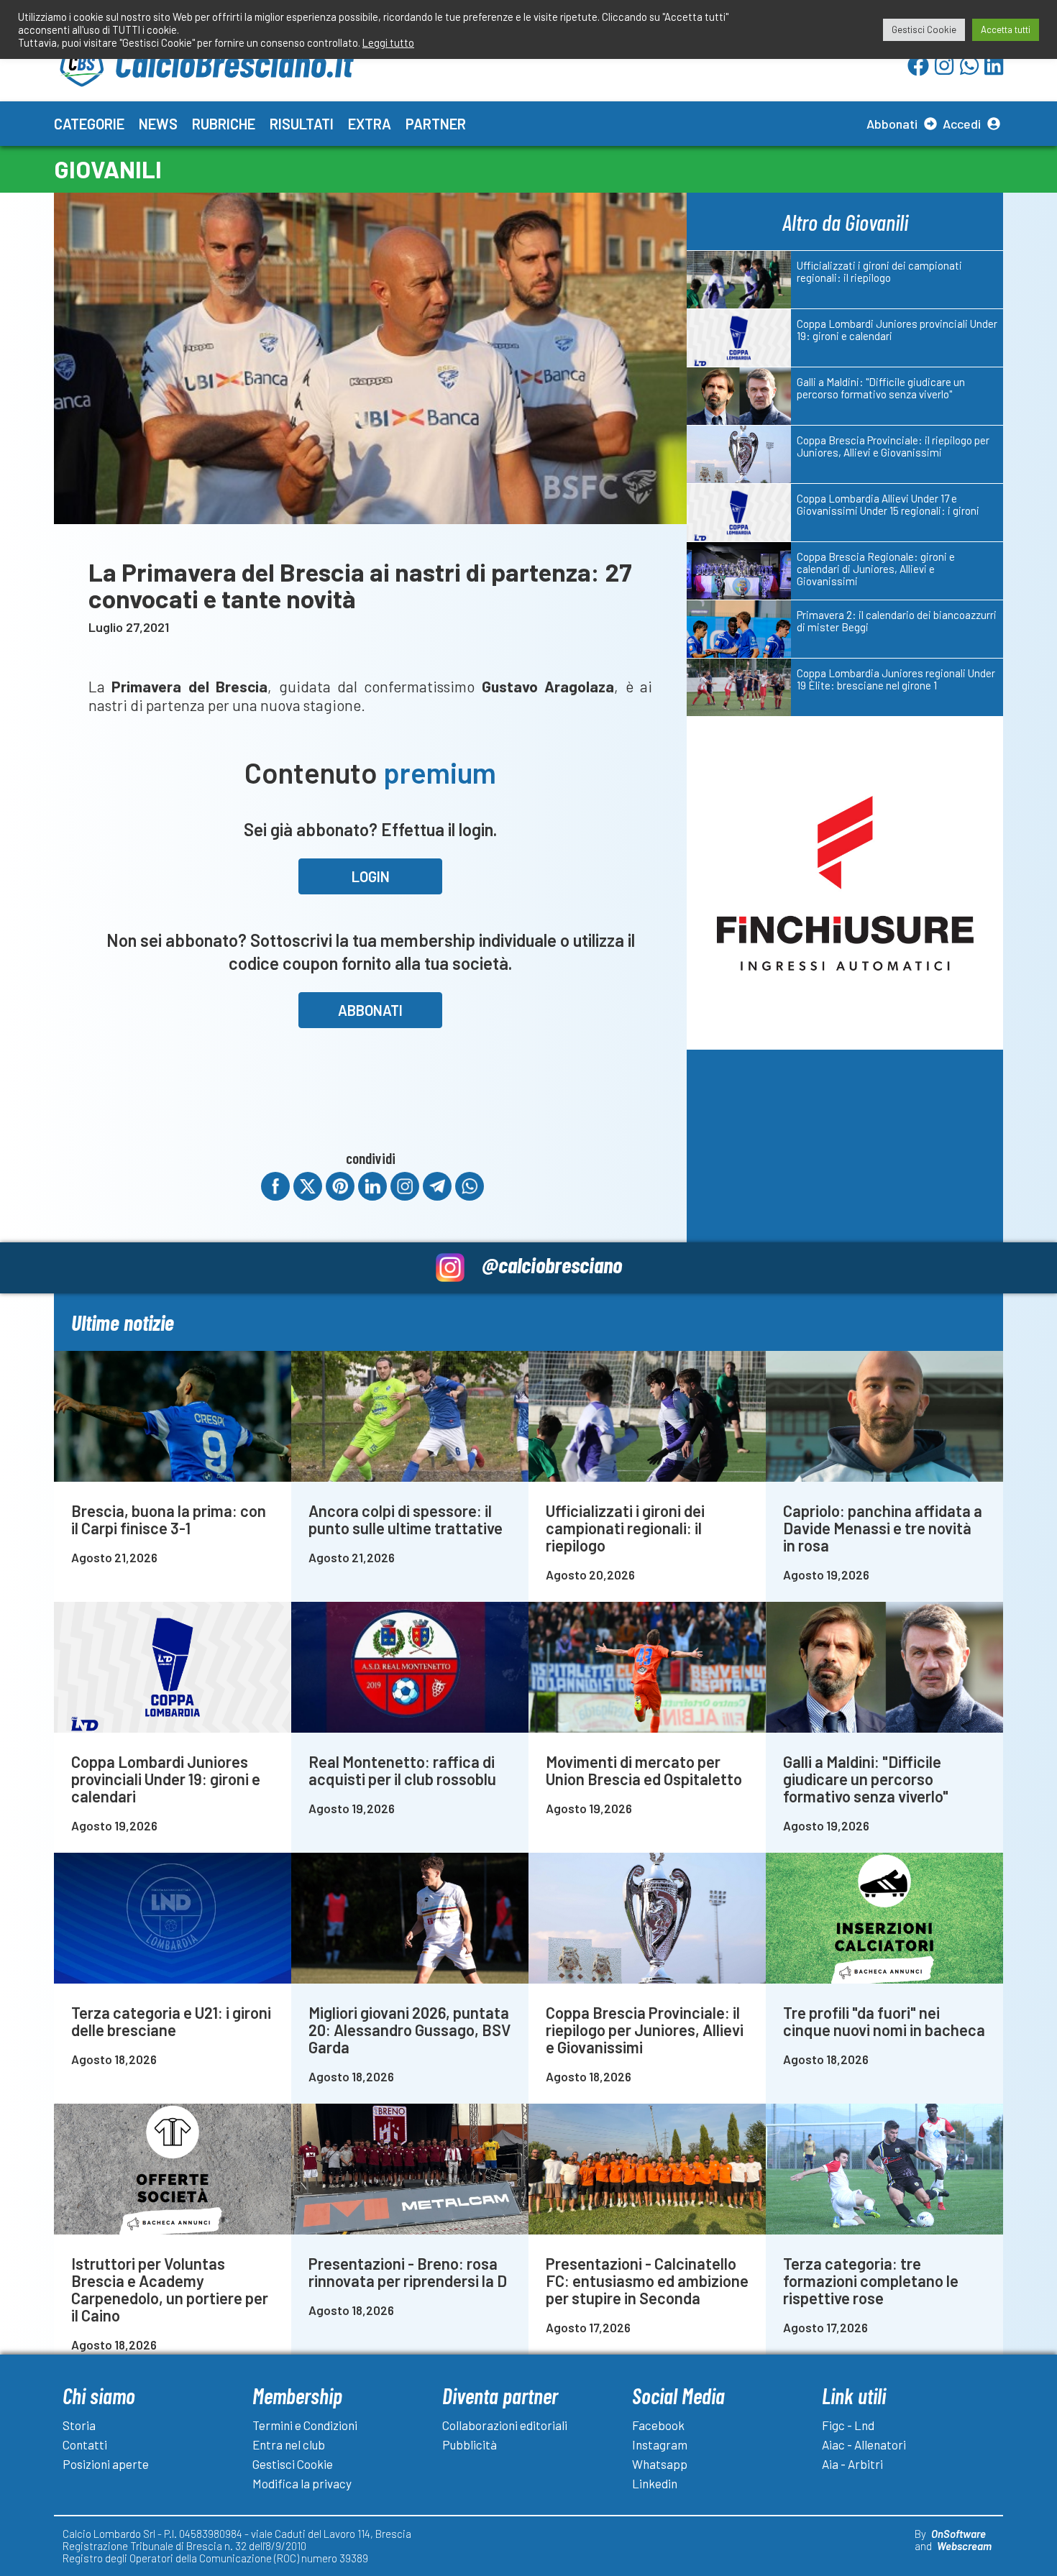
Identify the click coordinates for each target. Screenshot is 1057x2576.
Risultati (302, 124)
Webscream (964, 2546)
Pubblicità (470, 2444)
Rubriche (224, 124)
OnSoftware (958, 2534)
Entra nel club (289, 2444)
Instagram (660, 2444)
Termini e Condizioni (305, 2425)
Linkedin (655, 2483)
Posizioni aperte (106, 2464)
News (158, 124)
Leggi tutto (388, 42)
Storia (79, 2425)
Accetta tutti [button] (1006, 29)
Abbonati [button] (370, 1010)
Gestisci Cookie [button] (924, 29)
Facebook (658, 2425)
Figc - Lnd (848, 2425)
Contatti (85, 2444)
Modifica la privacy (302, 2483)
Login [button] (371, 876)
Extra (370, 124)
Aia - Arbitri (852, 2464)
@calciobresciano (552, 1264)
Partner (436, 124)
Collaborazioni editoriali (505, 2425)
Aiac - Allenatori (864, 2444)
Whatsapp (660, 2464)
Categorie (89, 124)
